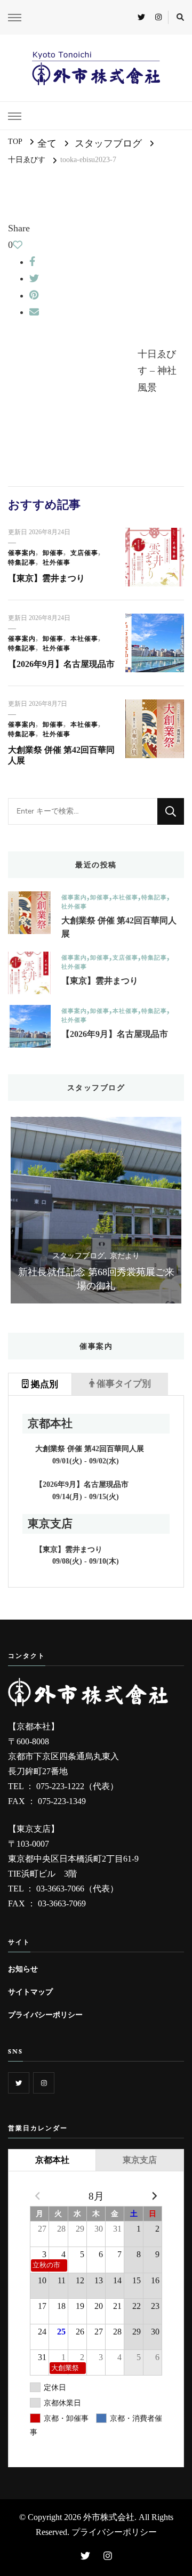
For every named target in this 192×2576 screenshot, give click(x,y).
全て (47, 143)
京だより (125, 1256)
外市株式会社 (109, 2517)
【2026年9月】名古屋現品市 (61, 664)
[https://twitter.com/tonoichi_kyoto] (19, 2083)
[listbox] (96, 1210)
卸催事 (53, 553)
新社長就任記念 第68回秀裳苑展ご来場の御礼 (96, 1279)
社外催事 (57, 562)
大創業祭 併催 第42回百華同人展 (119, 927)
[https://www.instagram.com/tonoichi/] (44, 2083)
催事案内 (22, 553)
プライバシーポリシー (45, 2015)
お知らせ (23, 1969)
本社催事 (84, 639)
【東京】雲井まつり (46, 578)
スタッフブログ (108, 143)
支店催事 (84, 553)
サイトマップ (30, 1992)
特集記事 (22, 562)
